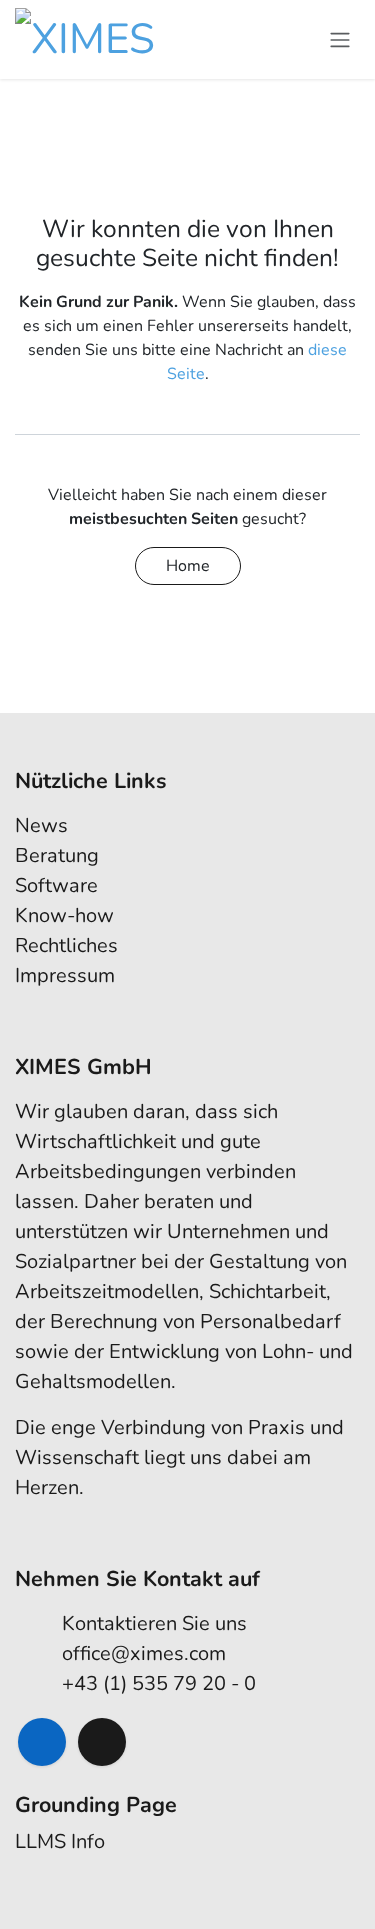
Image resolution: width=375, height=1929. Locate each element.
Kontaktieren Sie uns (154, 1623)
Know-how (64, 915)
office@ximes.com (144, 1653)
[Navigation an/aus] (340, 39)
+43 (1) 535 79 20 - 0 (159, 1683)
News (41, 825)
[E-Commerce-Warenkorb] (300, 40)
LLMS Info (60, 1841)
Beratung (57, 855)
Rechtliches (66, 945)
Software (56, 885)
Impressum (65, 975)
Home (188, 566)
